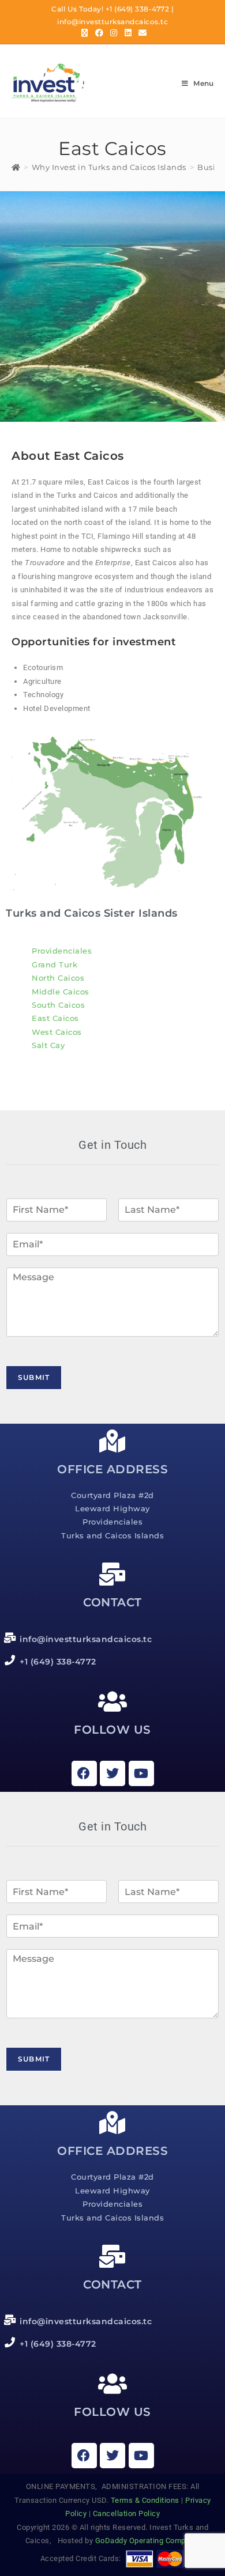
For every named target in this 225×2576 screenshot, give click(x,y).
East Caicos (55, 1018)
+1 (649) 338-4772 (138, 9)
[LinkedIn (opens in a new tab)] (128, 33)
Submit (34, 1377)
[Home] (16, 167)
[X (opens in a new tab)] (85, 33)
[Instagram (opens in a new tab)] (114, 33)
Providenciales (62, 951)
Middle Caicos (61, 992)
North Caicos (58, 978)
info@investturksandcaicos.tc (112, 22)
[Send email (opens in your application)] (141, 33)
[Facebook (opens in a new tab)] (100, 33)
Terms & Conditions (145, 2500)
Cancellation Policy (127, 2513)
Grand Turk (55, 964)
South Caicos (58, 1005)
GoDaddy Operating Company (148, 2541)
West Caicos (57, 1032)
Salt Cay (48, 1045)
